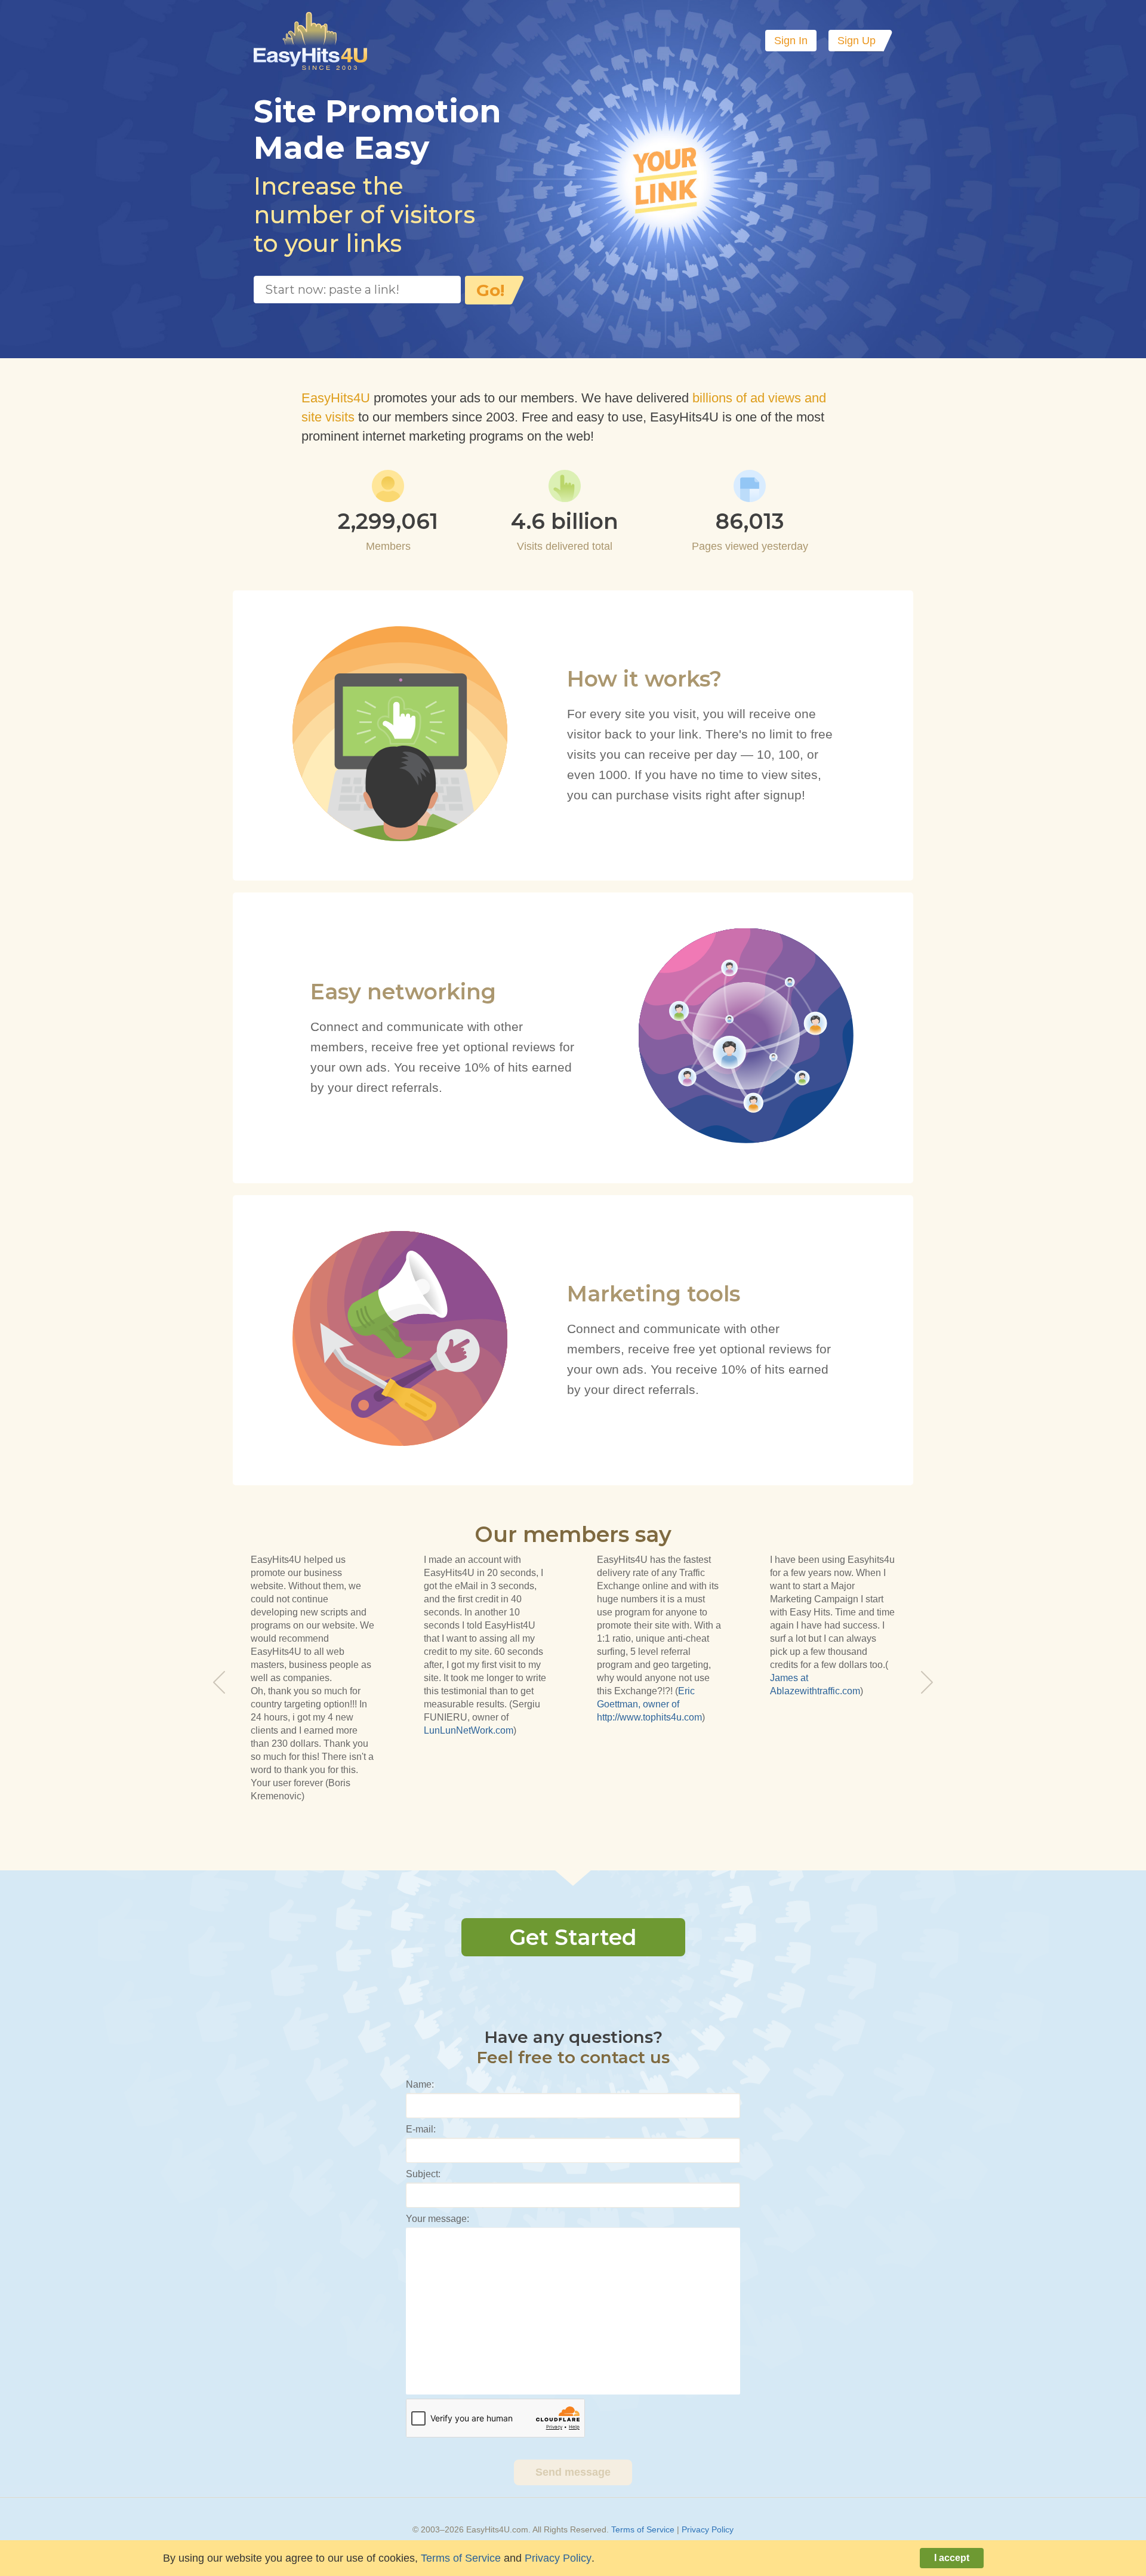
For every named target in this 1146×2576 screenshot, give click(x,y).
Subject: (423, 2174)
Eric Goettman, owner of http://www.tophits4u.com (649, 1704)
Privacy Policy (708, 2529)
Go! (490, 290)
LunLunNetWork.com (469, 1730)
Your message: (438, 2219)
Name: (420, 2084)
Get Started (573, 1937)
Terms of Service (643, 2529)
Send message (573, 2472)
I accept (952, 2558)
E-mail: (421, 2129)
